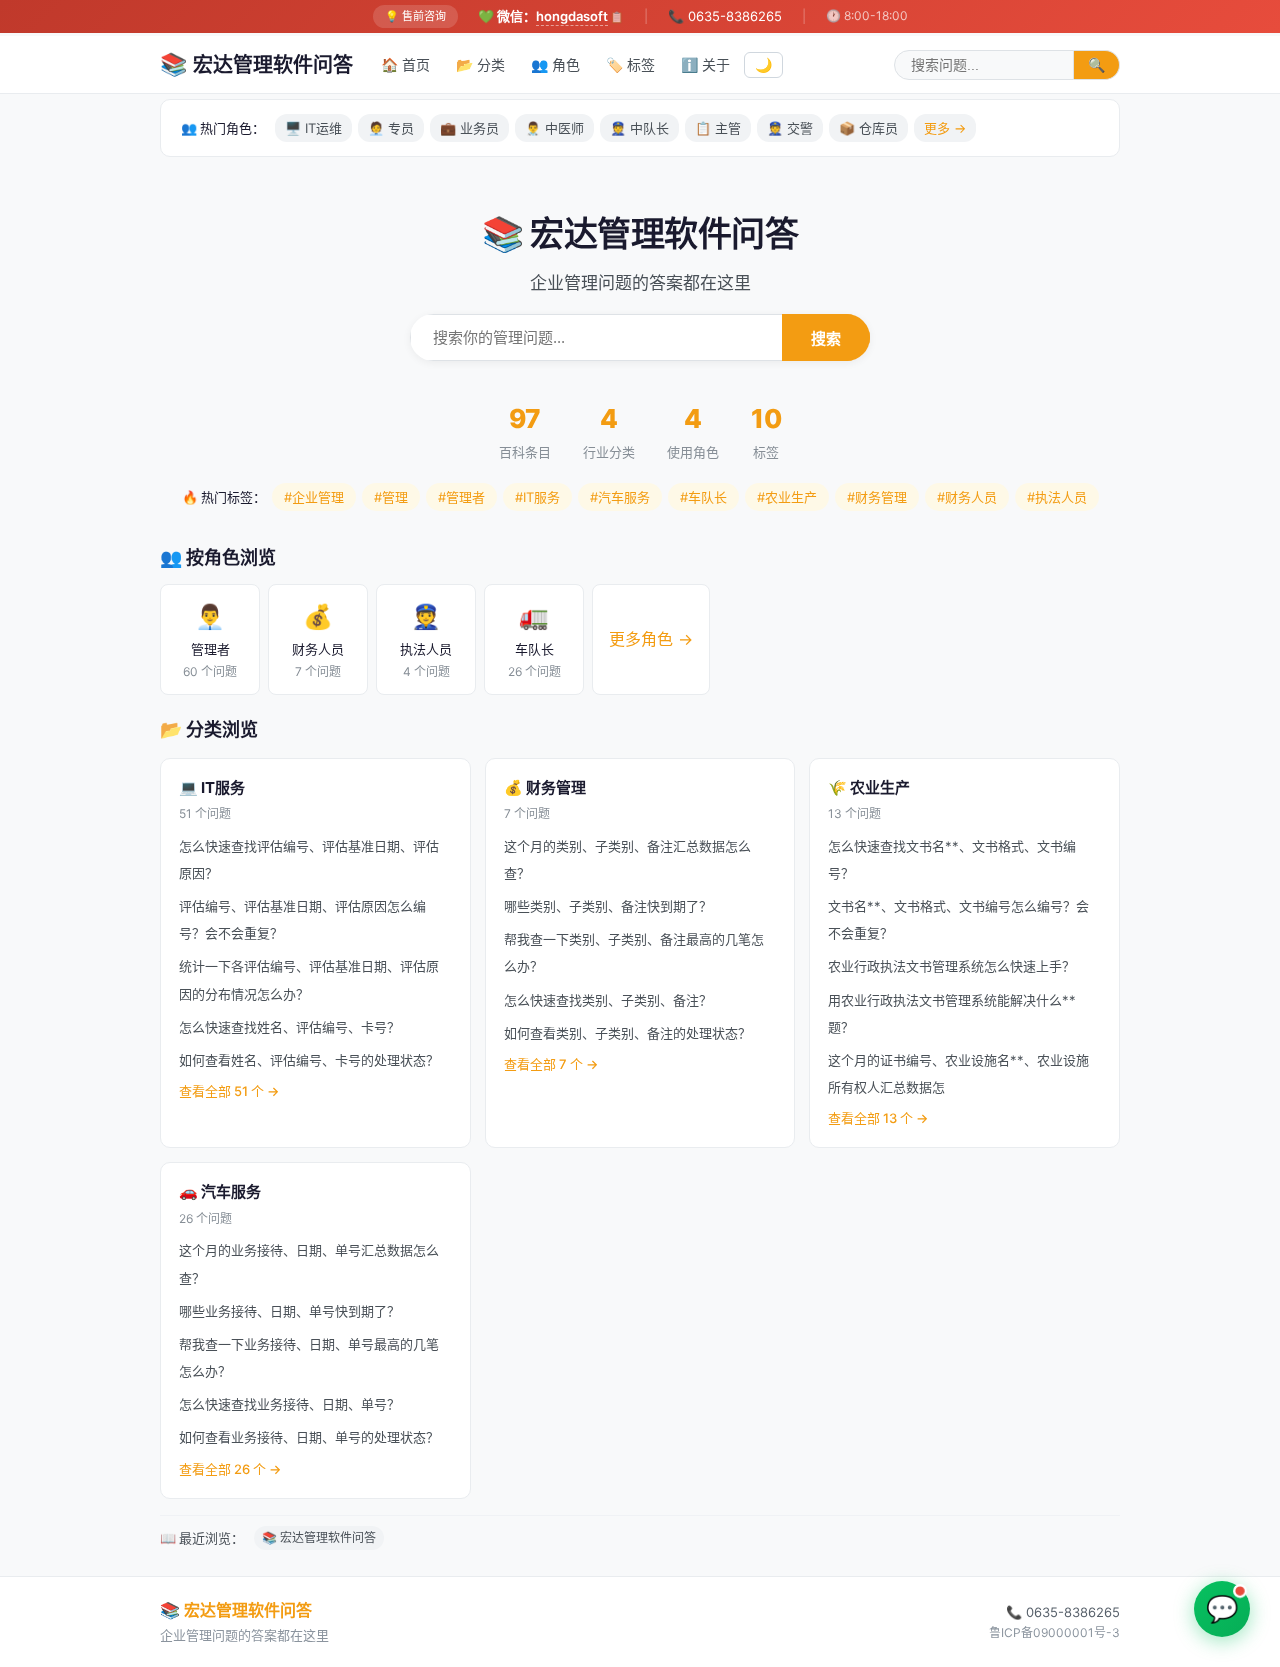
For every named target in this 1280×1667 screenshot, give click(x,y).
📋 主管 (718, 128)
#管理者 (461, 497)
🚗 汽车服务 (220, 1191)
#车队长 (703, 497)
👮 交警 (790, 128)
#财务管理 (877, 497)
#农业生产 (787, 497)
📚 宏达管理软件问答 (319, 1537)
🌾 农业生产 (869, 787)
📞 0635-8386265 (725, 16)
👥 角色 (555, 64)
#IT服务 (537, 497)
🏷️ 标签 (630, 64)
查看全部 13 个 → (878, 1118)
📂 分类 (480, 64)
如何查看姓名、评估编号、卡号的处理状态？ (309, 1060)
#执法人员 (1057, 497)
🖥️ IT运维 (313, 128)
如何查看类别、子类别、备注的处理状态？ (627, 1033)
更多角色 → (651, 639)
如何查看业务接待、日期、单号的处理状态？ (309, 1437)
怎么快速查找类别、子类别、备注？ (608, 1000)
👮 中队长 (639, 128)
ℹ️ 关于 (705, 64)
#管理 (391, 497)
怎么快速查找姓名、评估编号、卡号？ (289, 1027)
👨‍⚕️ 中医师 (554, 128)
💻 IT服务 (212, 787)
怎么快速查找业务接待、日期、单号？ (289, 1404)
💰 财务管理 (545, 787)
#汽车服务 (620, 497)
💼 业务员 (469, 128)
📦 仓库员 (868, 128)
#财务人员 (967, 497)
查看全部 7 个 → (551, 1064)
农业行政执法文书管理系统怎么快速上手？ (951, 966)
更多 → (945, 128)
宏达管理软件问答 (256, 64)
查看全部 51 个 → (229, 1091)
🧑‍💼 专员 (391, 128)
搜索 (826, 338)
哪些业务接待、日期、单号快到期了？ (289, 1311)
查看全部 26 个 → (230, 1469)
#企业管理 (314, 497)
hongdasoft (572, 16)
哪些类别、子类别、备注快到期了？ (608, 906)
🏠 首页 (405, 64)
